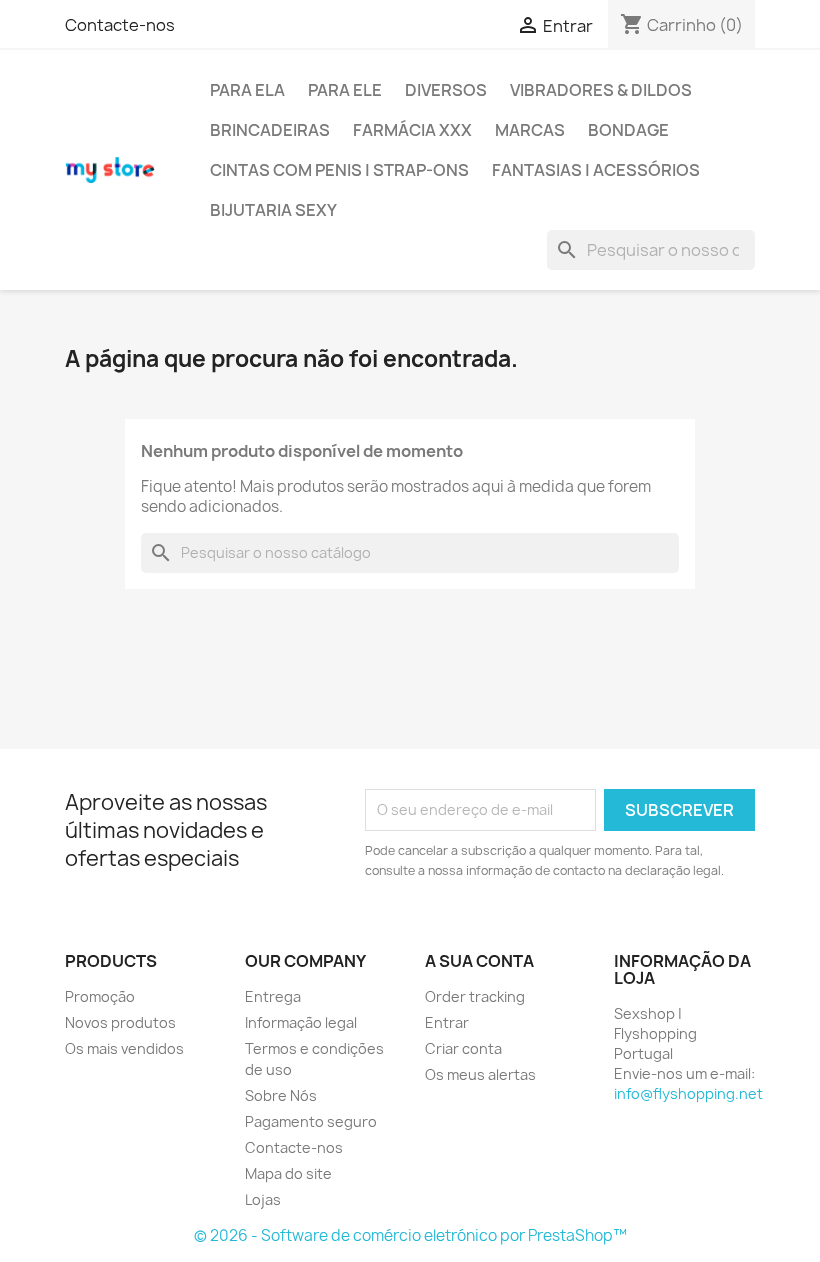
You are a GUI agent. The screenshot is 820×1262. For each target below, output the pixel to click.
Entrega (273, 996)
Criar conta (463, 1048)
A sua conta (479, 961)
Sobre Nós (281, 1095)
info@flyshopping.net (688, 1093)
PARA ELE (345, 90)
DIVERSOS (446, 90)
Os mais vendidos (124, 1048)
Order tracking (475, 996)
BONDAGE (628, 130)
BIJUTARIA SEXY (273, 210)
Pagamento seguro (311, 1121)
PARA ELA (247, 90)
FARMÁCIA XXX (412, 130)
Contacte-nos (120, 25)
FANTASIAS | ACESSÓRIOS (596, 170)
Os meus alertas (480, 1074)
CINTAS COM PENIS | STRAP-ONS (339, 170)
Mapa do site (288, 1173)
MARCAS (530, 130)
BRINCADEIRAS (270, 130)
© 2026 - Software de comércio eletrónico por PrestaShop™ (410, 1235)
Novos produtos (120, 1022)
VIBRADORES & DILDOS (601, 90)
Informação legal (301, 1022)
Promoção (100, 996)
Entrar (447, 1022)
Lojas (263, 1199)
